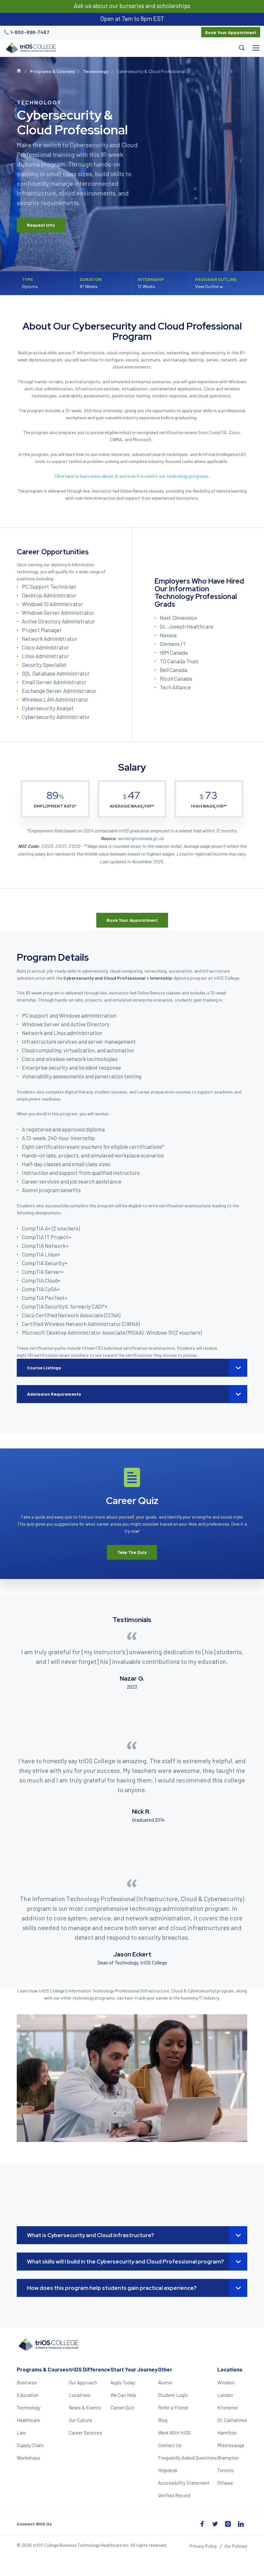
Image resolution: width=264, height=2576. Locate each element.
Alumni (165, 2382)
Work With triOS (174, 2433)
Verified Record (174, 2495)
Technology (96, 71)
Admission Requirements (54, 1394)
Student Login (173, 2395)
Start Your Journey (134, 2369)
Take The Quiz (132, 1552)
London (225, 2395)
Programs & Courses (52, 71)
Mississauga (231, 2445)
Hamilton (227, 2433)
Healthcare (28, 2420)
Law (21, 2433)
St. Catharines (232, 2420)
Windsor (226, 2382)
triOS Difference (90, 2369)
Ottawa (225, 2483)
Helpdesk (168, 2470)
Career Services (85, 2433)
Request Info (41, 225)
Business (27, 2382)
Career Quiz (122, 2408)
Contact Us (170, 2445)
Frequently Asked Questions (188, 2458)
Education (28, 2395)
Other (165, 2369)
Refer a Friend (173, 2408)
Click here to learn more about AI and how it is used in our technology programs (132, 476)
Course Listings (44, 1368)
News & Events (85, 2408)
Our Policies (236, 2546)
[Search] (154, 48)
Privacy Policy (203, 2546)
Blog (163, 2420)
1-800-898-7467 (30, 32)
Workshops (28, 2458)
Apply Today (123, 2382)
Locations (80, 2395)
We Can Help (123, 2395)
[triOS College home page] (30, 48)
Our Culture (80, 2420)
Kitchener (228, 2408)
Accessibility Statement (184, 2483)
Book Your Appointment (231, 32)
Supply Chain (30, 2445)
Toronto (226, 2470)
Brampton (228, 2458)
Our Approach (83, 2382)
